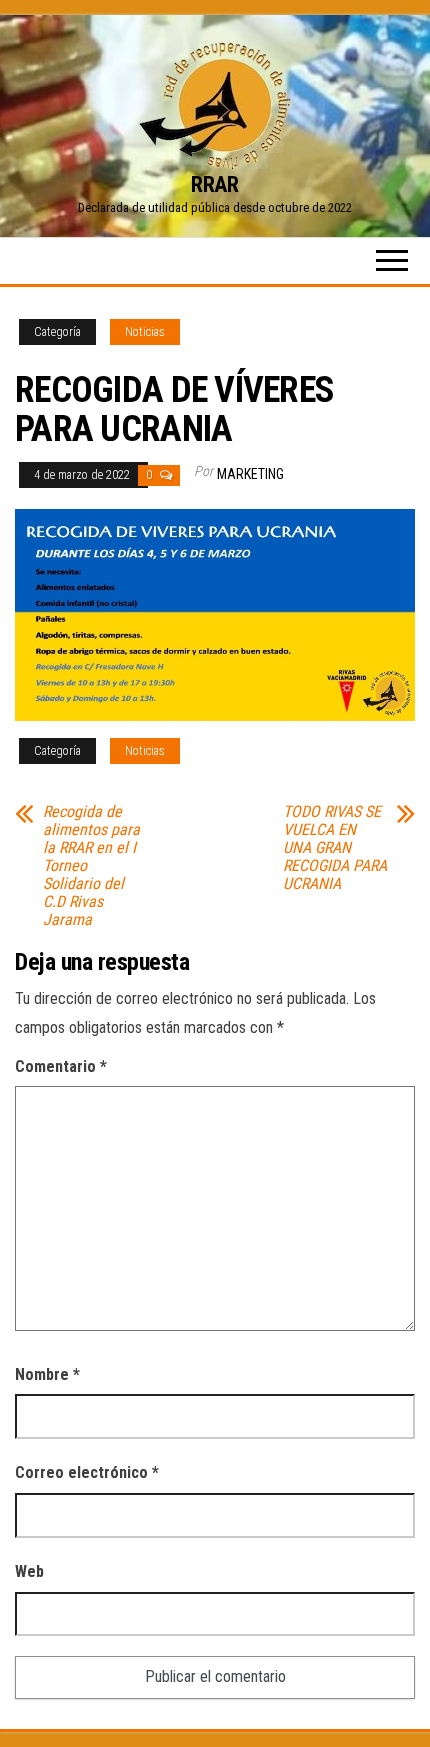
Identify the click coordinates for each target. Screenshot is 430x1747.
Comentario (61, 1066)
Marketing (250, 474)
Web (29, 1571)
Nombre (47, 1374)
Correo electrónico (87, 1472)
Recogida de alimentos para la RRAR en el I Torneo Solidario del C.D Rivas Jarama (91, 866)
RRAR (214, 184)
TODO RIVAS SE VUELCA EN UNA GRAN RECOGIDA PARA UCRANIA (335, 848)
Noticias (145, 332)
